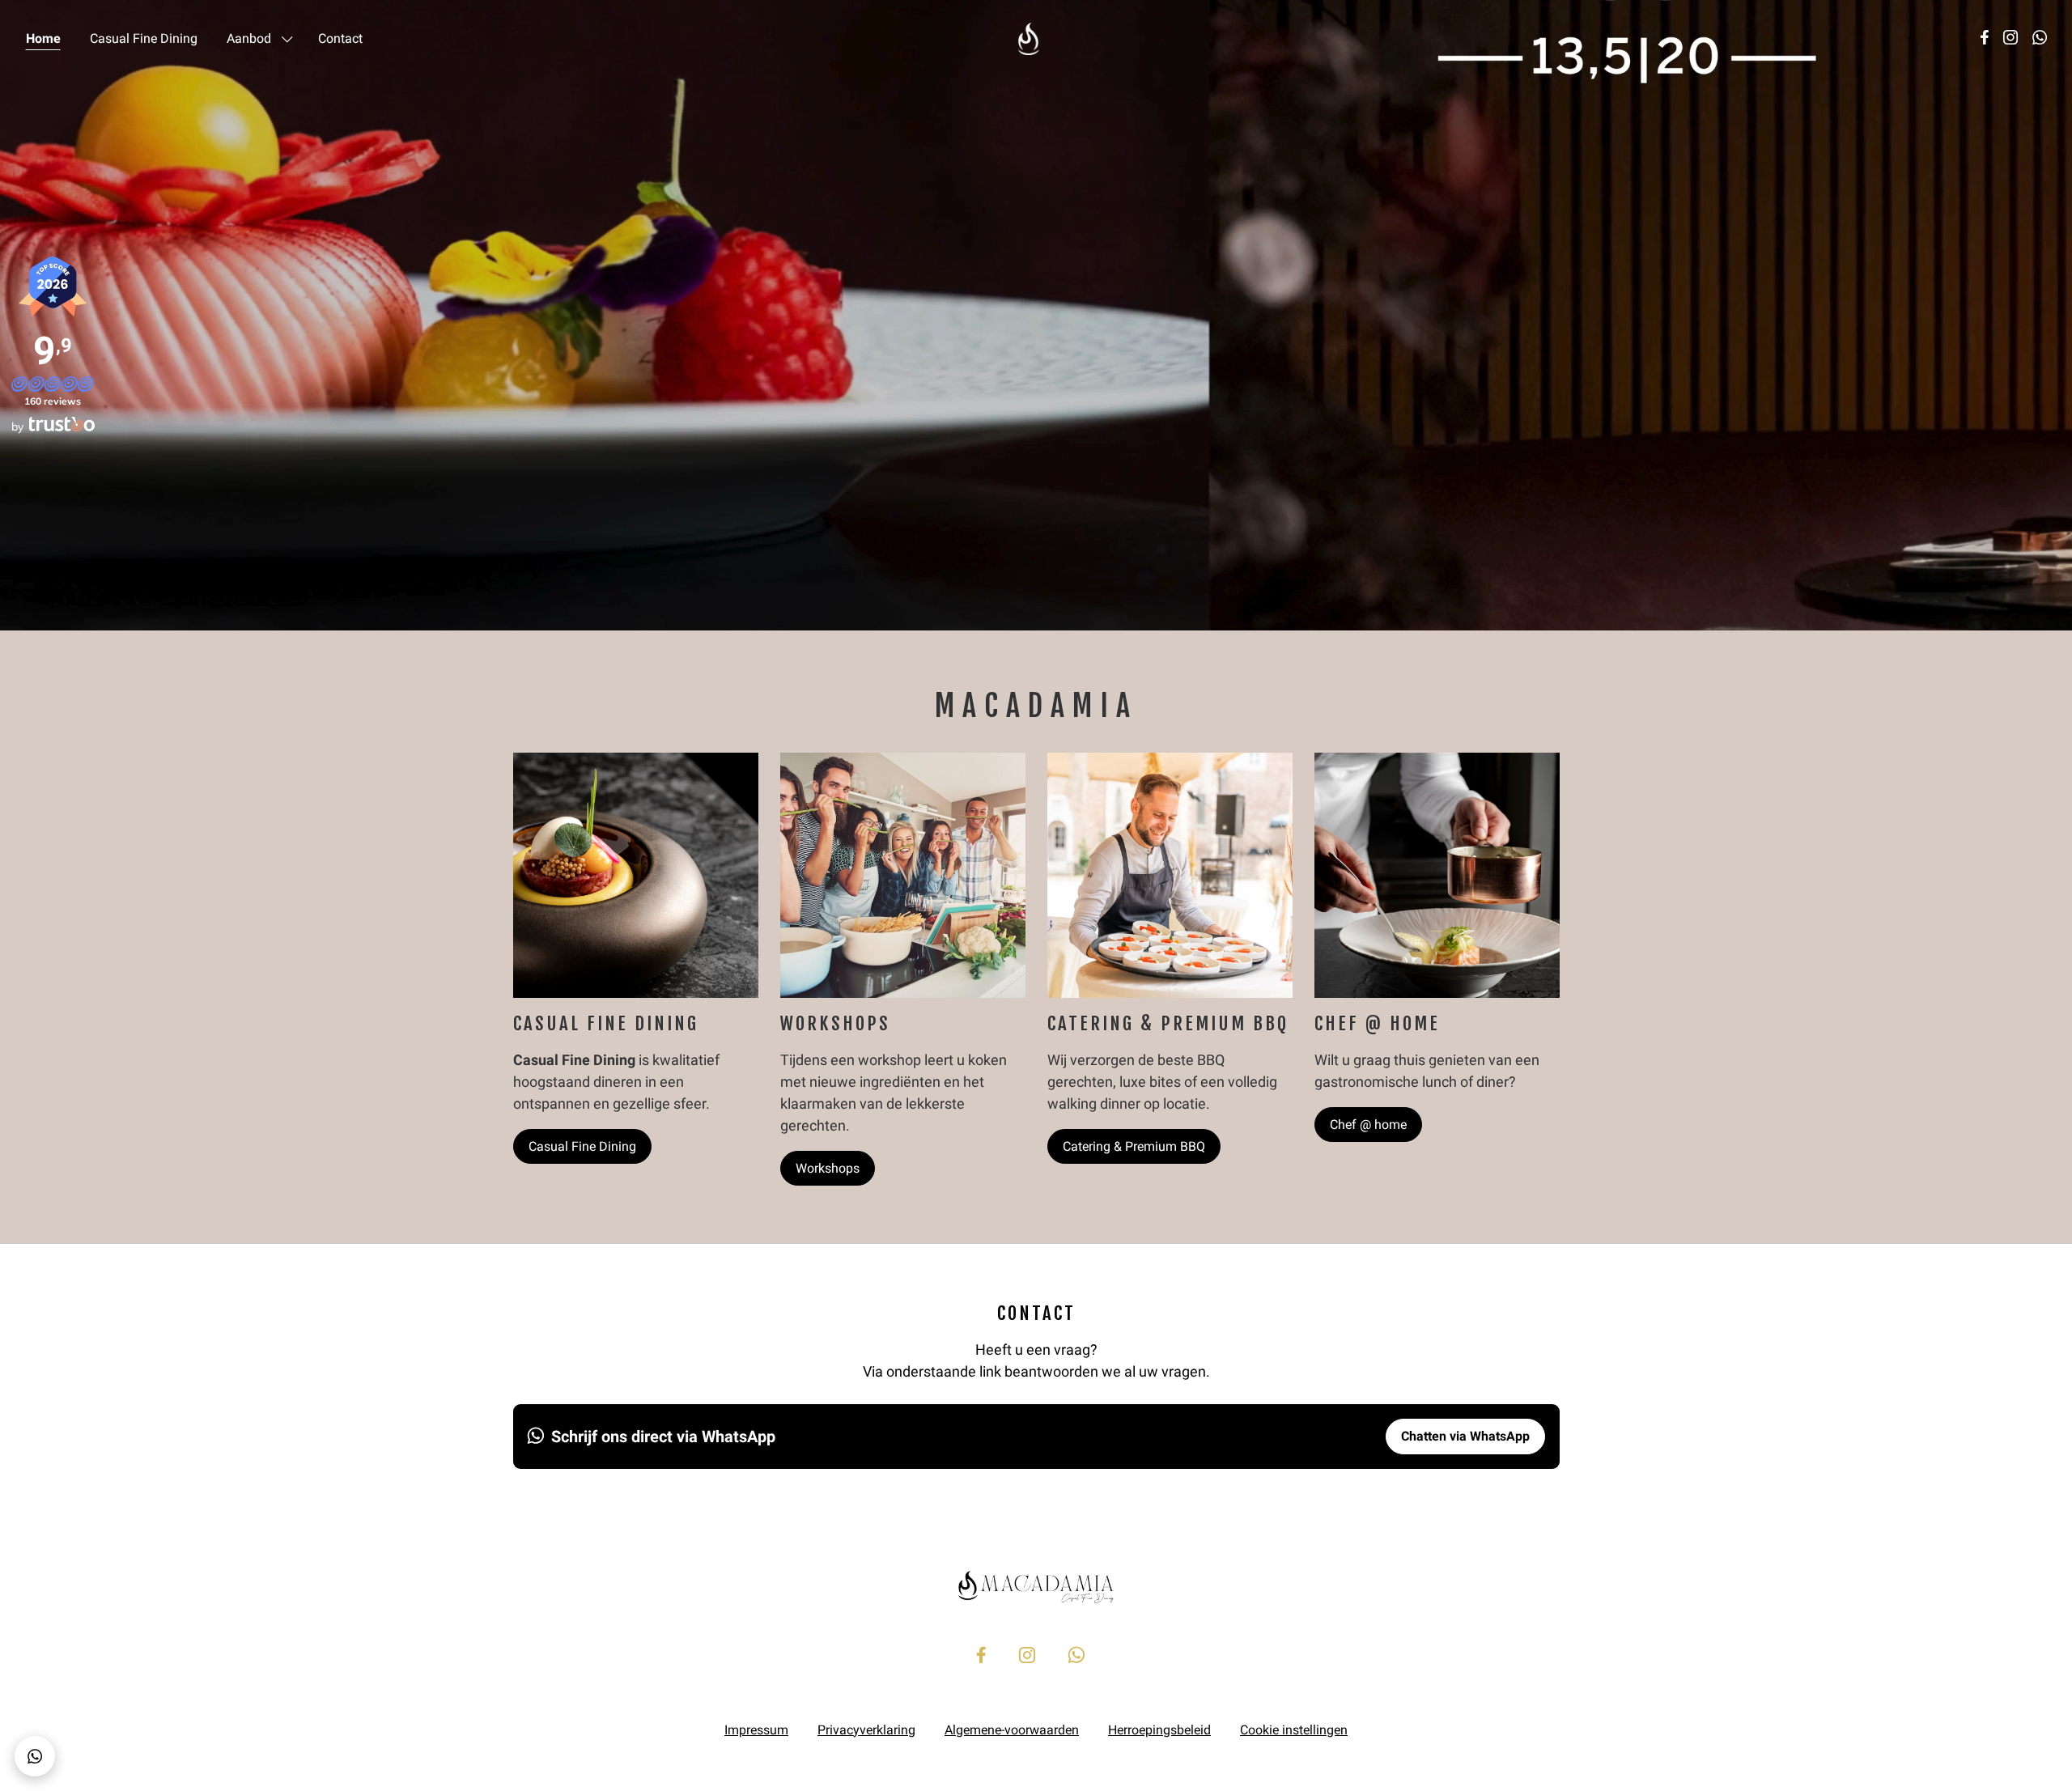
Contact (340, 38)
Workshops (828, 1168)
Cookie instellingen (1294, 1730)
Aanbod (249, 38)
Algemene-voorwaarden (1012, 1730)
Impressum (756, 1730)
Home (43, 38)
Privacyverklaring (866, 1730)
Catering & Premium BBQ (1134, 1146)
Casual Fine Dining (144, 38)
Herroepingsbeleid (1159, 1730)
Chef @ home (1368, 1125)
